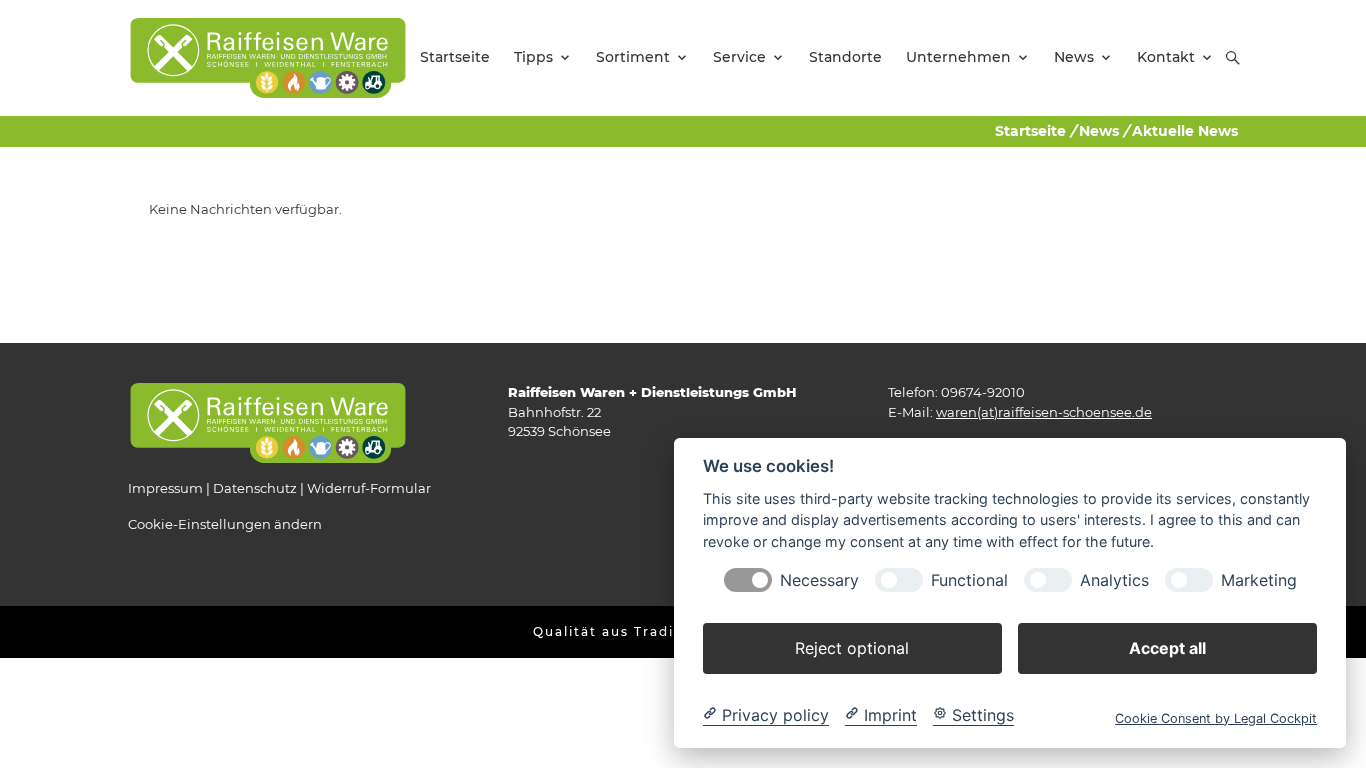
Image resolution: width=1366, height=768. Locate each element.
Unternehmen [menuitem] (958, 57)
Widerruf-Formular (369, 488)
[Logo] (268, 57)
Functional (969, 579)
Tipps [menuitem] (533, 57)
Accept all (1167, 647)
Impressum (165, 488)
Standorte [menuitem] (845, 57)
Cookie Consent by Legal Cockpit (1216, 717)
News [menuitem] (1074, 57)
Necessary (819, 579)
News (1099, 131)
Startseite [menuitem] (455, 57)
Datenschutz (255, 488)
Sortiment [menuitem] (633, 57)
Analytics (1114, 579)
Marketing (1259, 579)
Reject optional (852, 647)
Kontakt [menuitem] (1166, 57)
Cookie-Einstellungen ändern (225, 524)
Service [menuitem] (739, 57)
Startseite (1030, 131)
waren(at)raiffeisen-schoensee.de (1044, 412)
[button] (1233, 58)
